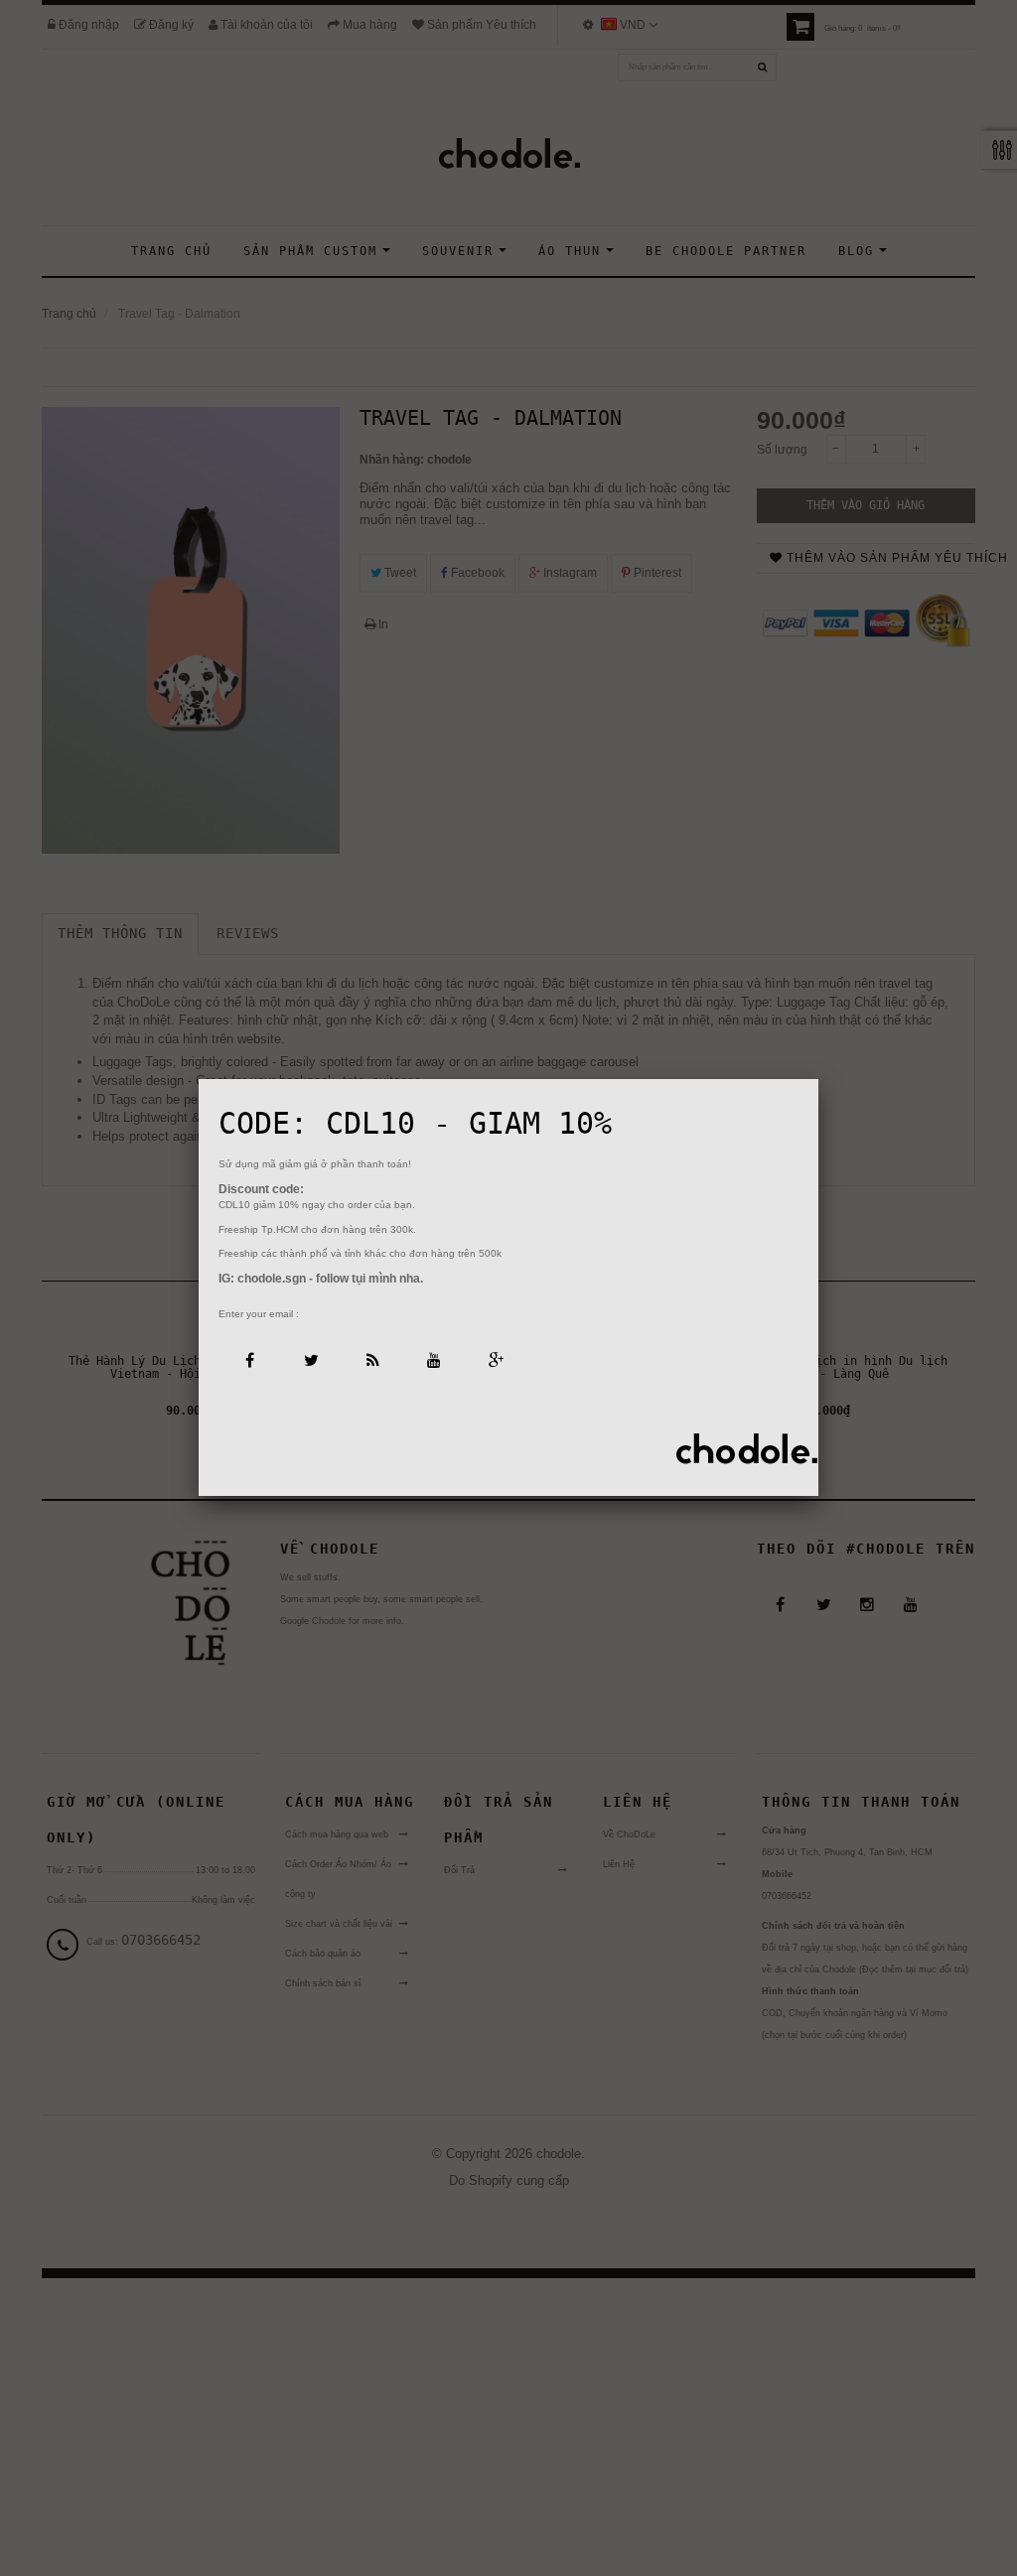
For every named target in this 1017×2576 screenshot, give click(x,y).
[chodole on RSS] (372, 1358)
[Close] (818, 1079)
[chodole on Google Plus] (495, 1358)
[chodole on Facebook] (249, 1358)
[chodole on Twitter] (310, 1358)
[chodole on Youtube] (434, 1358)
